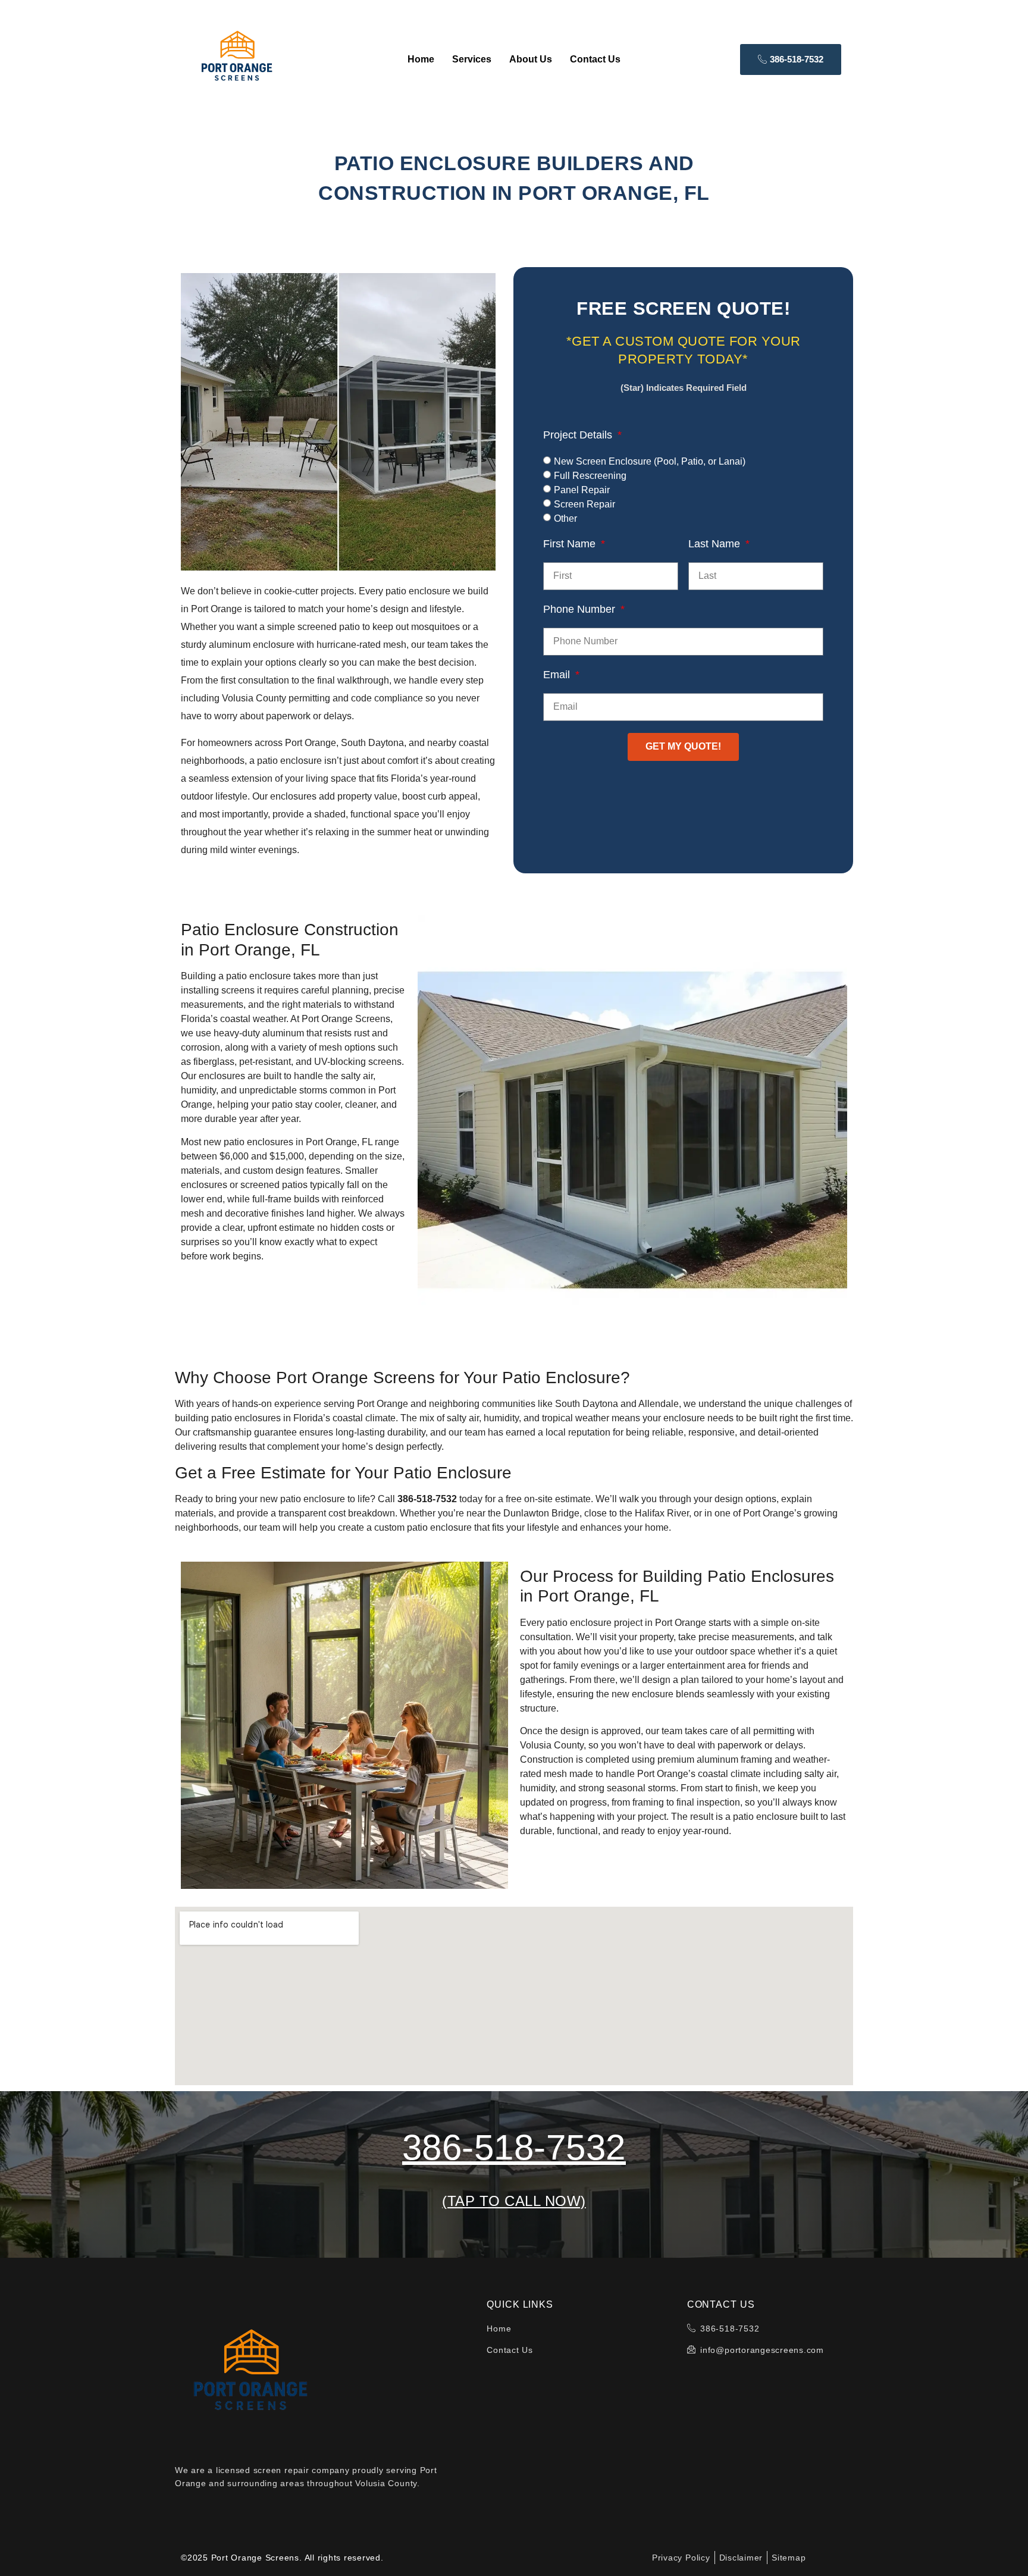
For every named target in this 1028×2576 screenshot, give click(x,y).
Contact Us (595, 59)
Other (565, 518)
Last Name (716, 544)
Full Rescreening (590, 476)
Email (558, 675)
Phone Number (581, 609)
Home (421, 59)
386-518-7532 (514, 2147)
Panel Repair (582, 490)
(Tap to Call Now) (514, 2201)
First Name (571, 544)
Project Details (579, 435)
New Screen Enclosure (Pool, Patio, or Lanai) (650, 461)
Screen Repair (584, 504)
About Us (531, 59)
